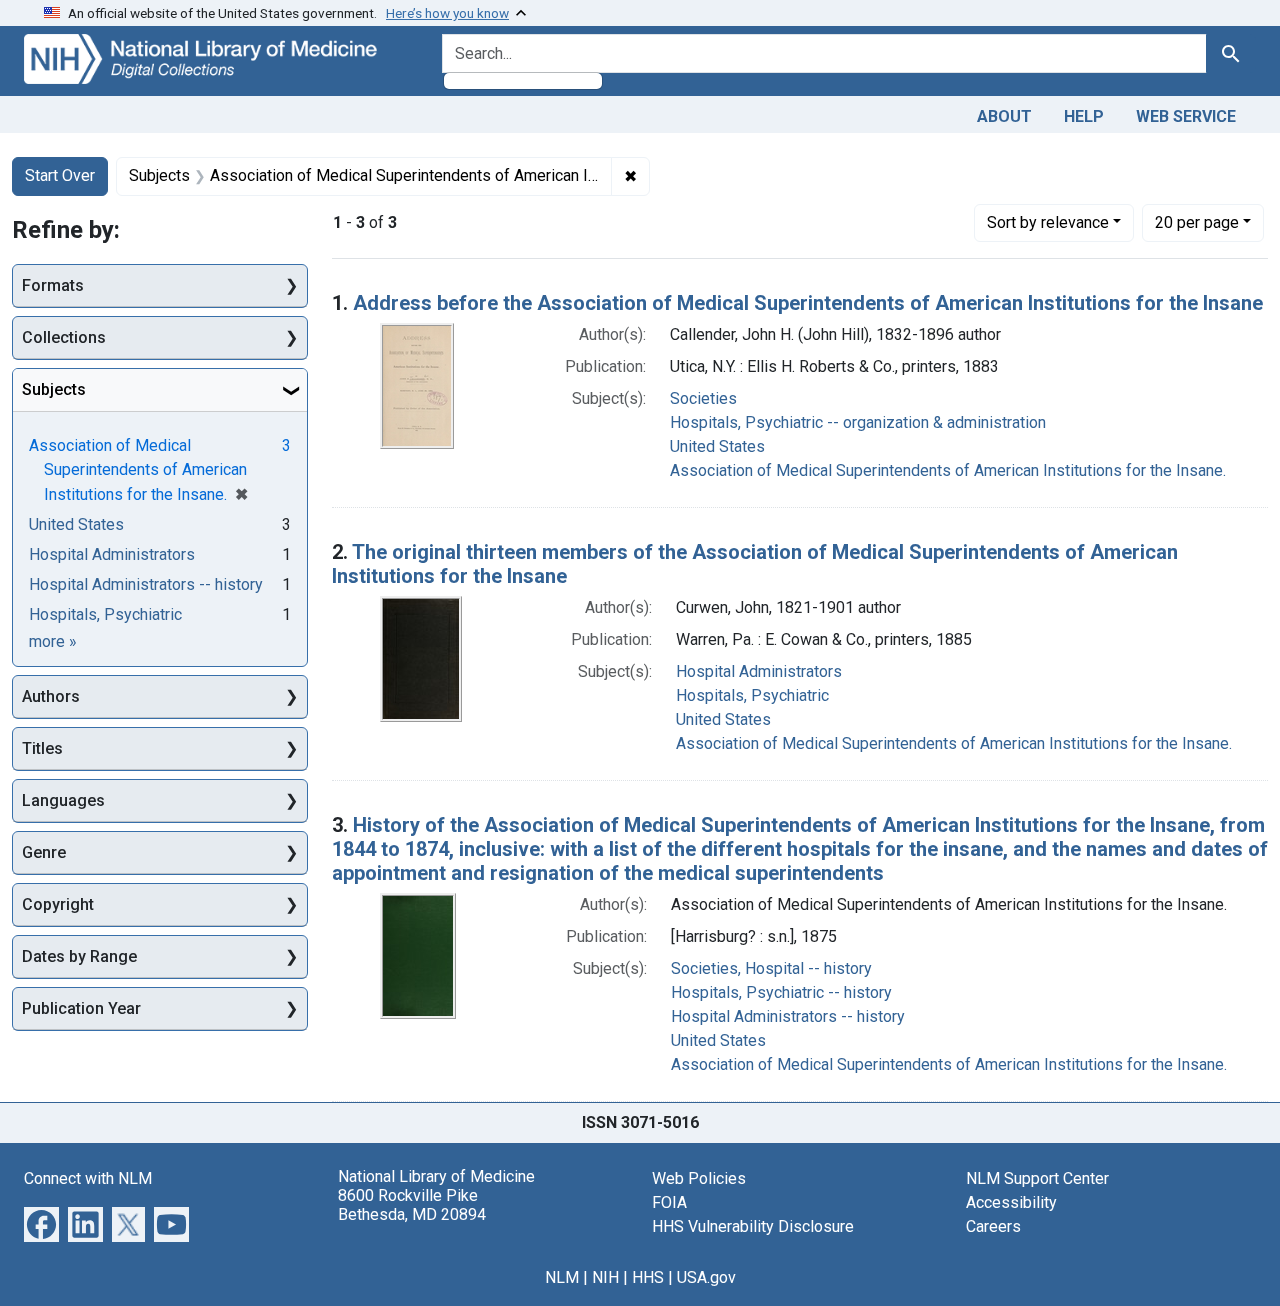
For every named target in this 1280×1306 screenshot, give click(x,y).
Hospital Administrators (759, 671)
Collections (64, 337)
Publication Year (81, 1008)
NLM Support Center (1037, 1178)
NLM (562, 1277)
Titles (42, 748)
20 (1197, 222)
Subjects (54, 389)
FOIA (669, 1202)
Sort (1048, 222)
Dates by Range (79, 956)
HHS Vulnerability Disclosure (753, 1226)
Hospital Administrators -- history (788, 1016)
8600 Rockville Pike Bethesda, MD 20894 (412, 1205)
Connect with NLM (88, 1178)
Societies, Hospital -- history (771, 968)
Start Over (60, 175)
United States (717, 446)
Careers (993, 1226)
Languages (63, 800)
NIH (605, 1277)
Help (1084, 116)
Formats (53, 285)
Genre (44, 852)
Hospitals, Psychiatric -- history (781, 992)
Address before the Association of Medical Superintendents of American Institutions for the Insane (808, 303)
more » (53, 641)
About (1004, 116)
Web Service (1186, 116)
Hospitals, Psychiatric (752, 695)
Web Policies (699, 1178)
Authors (51, 696)
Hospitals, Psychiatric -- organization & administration (858, 422)
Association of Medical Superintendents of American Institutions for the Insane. (948, 470)
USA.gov (706, 1277)
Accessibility (1011, 1202)
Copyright (58, 904)
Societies (703, 398)
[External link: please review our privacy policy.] (41, 1222)
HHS (648, 1277)
